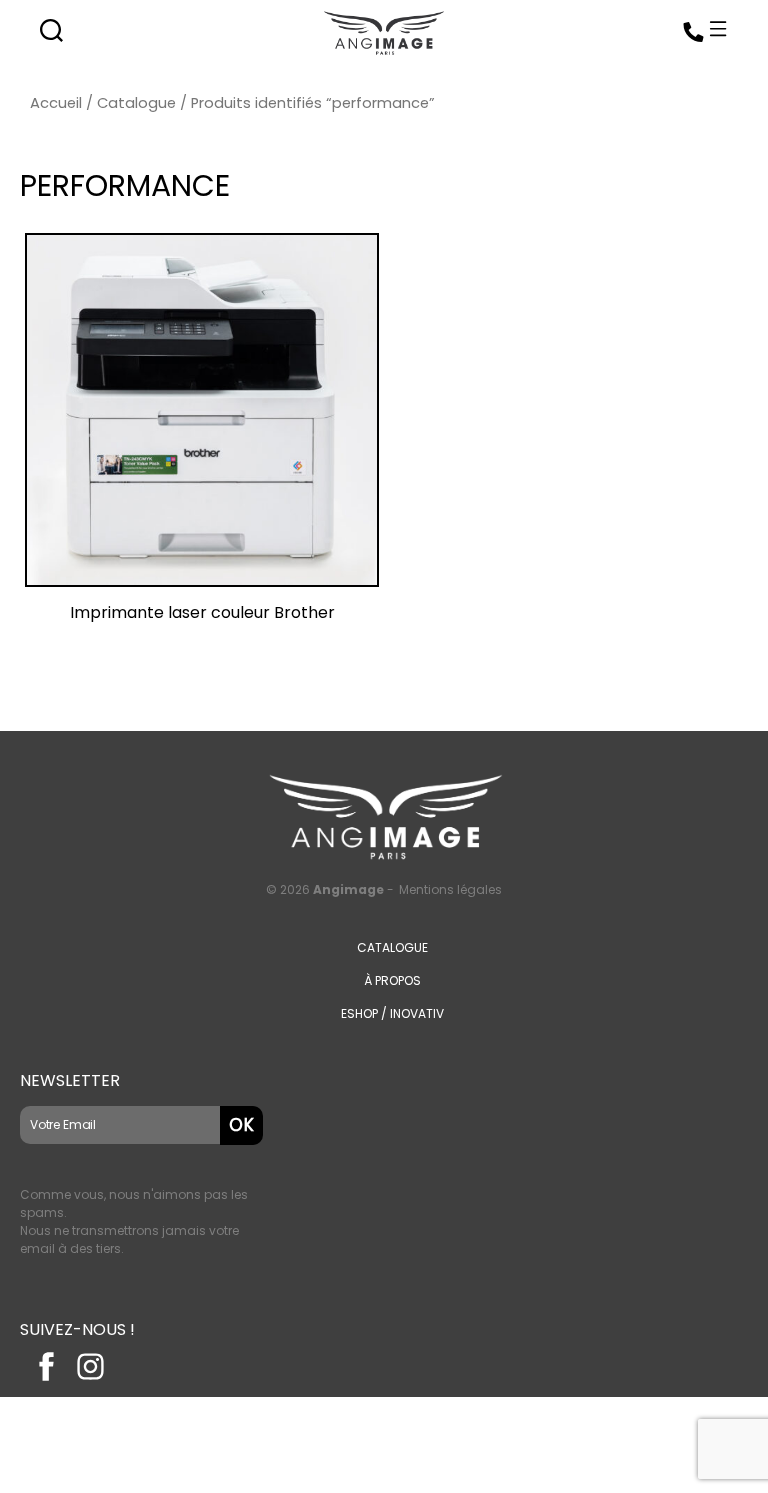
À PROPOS (392, 980)
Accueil (56, 103)
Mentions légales (450, 889)
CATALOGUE (392, 947)
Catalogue (136, 103)
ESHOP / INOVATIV (392, 1013)
